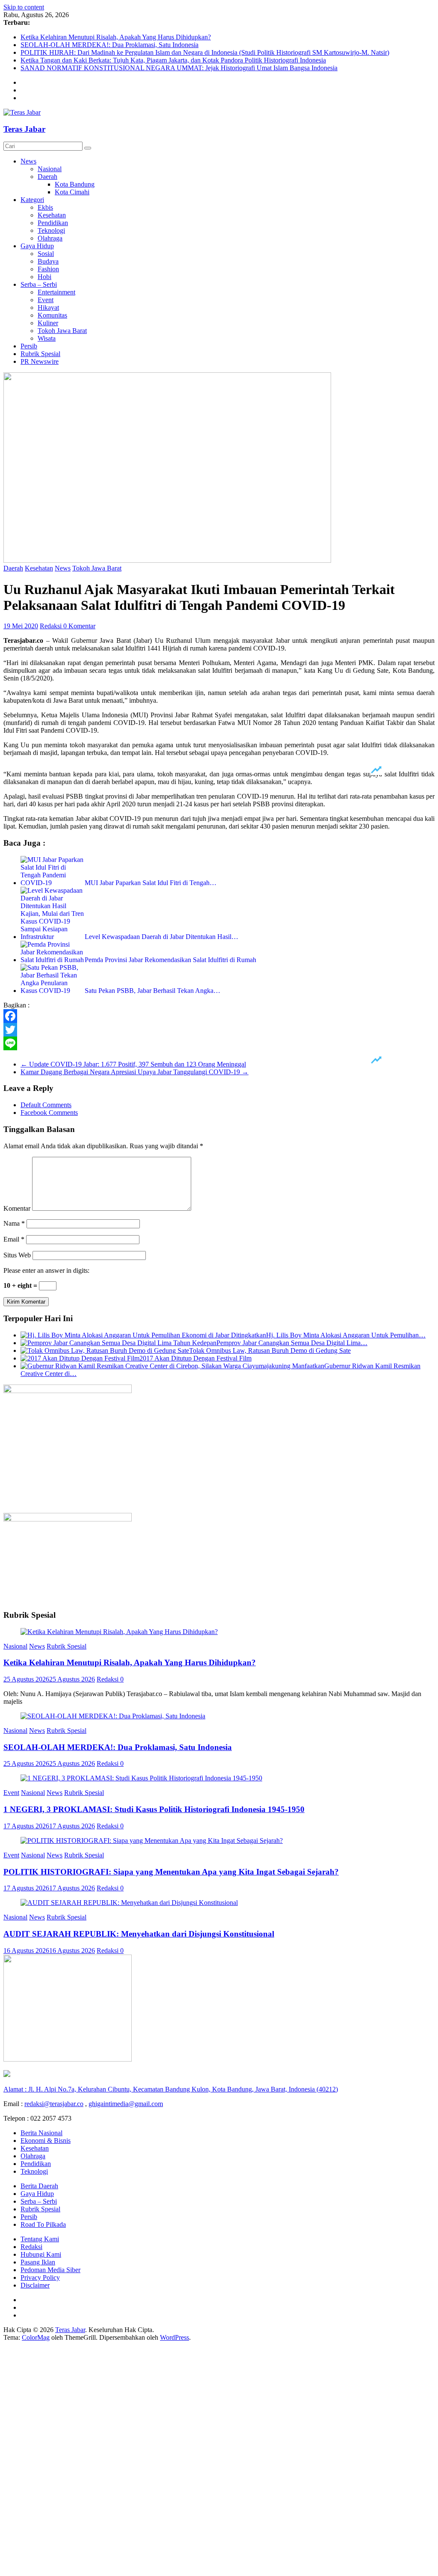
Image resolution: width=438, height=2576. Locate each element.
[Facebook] (219, 1016)
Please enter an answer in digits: (46, 1270)
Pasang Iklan (38, 2262)
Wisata (47, 338)
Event (46, 300)
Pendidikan (53, 223)
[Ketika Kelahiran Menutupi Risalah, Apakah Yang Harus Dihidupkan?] (119, 1632)
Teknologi (51, 230)
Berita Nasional (41, 2133)
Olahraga (50, 238)
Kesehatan (52, 215)
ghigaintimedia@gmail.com (126, 2104)
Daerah (47, 177)
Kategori (32, 200)
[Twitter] (219, 1030)
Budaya (48, 261)
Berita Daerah (39, 2186)
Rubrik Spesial (40, 354)
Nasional (50, 169)
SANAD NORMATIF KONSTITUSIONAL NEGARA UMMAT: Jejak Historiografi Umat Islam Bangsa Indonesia (179, 68)
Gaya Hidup (37, 246)
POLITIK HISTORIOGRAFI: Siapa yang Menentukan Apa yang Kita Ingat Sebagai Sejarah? (171, 1872)
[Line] (219, 1043)
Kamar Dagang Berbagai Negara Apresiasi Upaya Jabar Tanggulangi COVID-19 (135, 1072)
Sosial (46, 254)
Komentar (17, 1208)
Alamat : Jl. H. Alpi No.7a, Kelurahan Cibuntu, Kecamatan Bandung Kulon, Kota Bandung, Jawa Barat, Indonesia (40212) (171, 2089)
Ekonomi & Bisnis (46, 2141)
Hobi (44, 277)
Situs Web (17, 1255)
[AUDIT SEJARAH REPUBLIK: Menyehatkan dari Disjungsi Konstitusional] (129, 1903)
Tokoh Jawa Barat (62, 331)
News (28, 161)
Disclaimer (35, 2285)
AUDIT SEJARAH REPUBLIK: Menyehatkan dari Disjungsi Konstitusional (139, 1934)
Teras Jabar (24, 129)
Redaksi (52, 626)
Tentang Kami (40, 2239)
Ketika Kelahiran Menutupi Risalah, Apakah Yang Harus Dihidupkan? (116, 37)
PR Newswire (40, 361)
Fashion (48, 269)
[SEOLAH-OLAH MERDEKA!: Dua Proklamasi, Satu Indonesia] (113, 1716)
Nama (14, 1223)
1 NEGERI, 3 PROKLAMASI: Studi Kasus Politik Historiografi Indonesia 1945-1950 (154, 1809)
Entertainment (56, 292)
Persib (29, 346)
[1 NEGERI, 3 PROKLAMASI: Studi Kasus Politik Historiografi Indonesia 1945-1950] (141, 1778)
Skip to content (24, 7)
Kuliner (48, 323)
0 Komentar (79, 626)
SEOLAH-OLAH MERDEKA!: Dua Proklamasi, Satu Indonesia (109, 45)
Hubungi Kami (41, 2254)
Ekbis (45, 207)
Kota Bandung (75, 184)
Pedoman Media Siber (50, 2270)
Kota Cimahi (72, 192)
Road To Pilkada (43, 2224)
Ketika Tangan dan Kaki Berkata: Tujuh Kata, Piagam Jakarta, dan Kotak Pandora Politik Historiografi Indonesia (173, 60)
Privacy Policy (40, 2277)
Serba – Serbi (39, 284)
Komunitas (52, 315)
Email (14, 1239)
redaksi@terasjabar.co (54, 2104)
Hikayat (48, 308)
